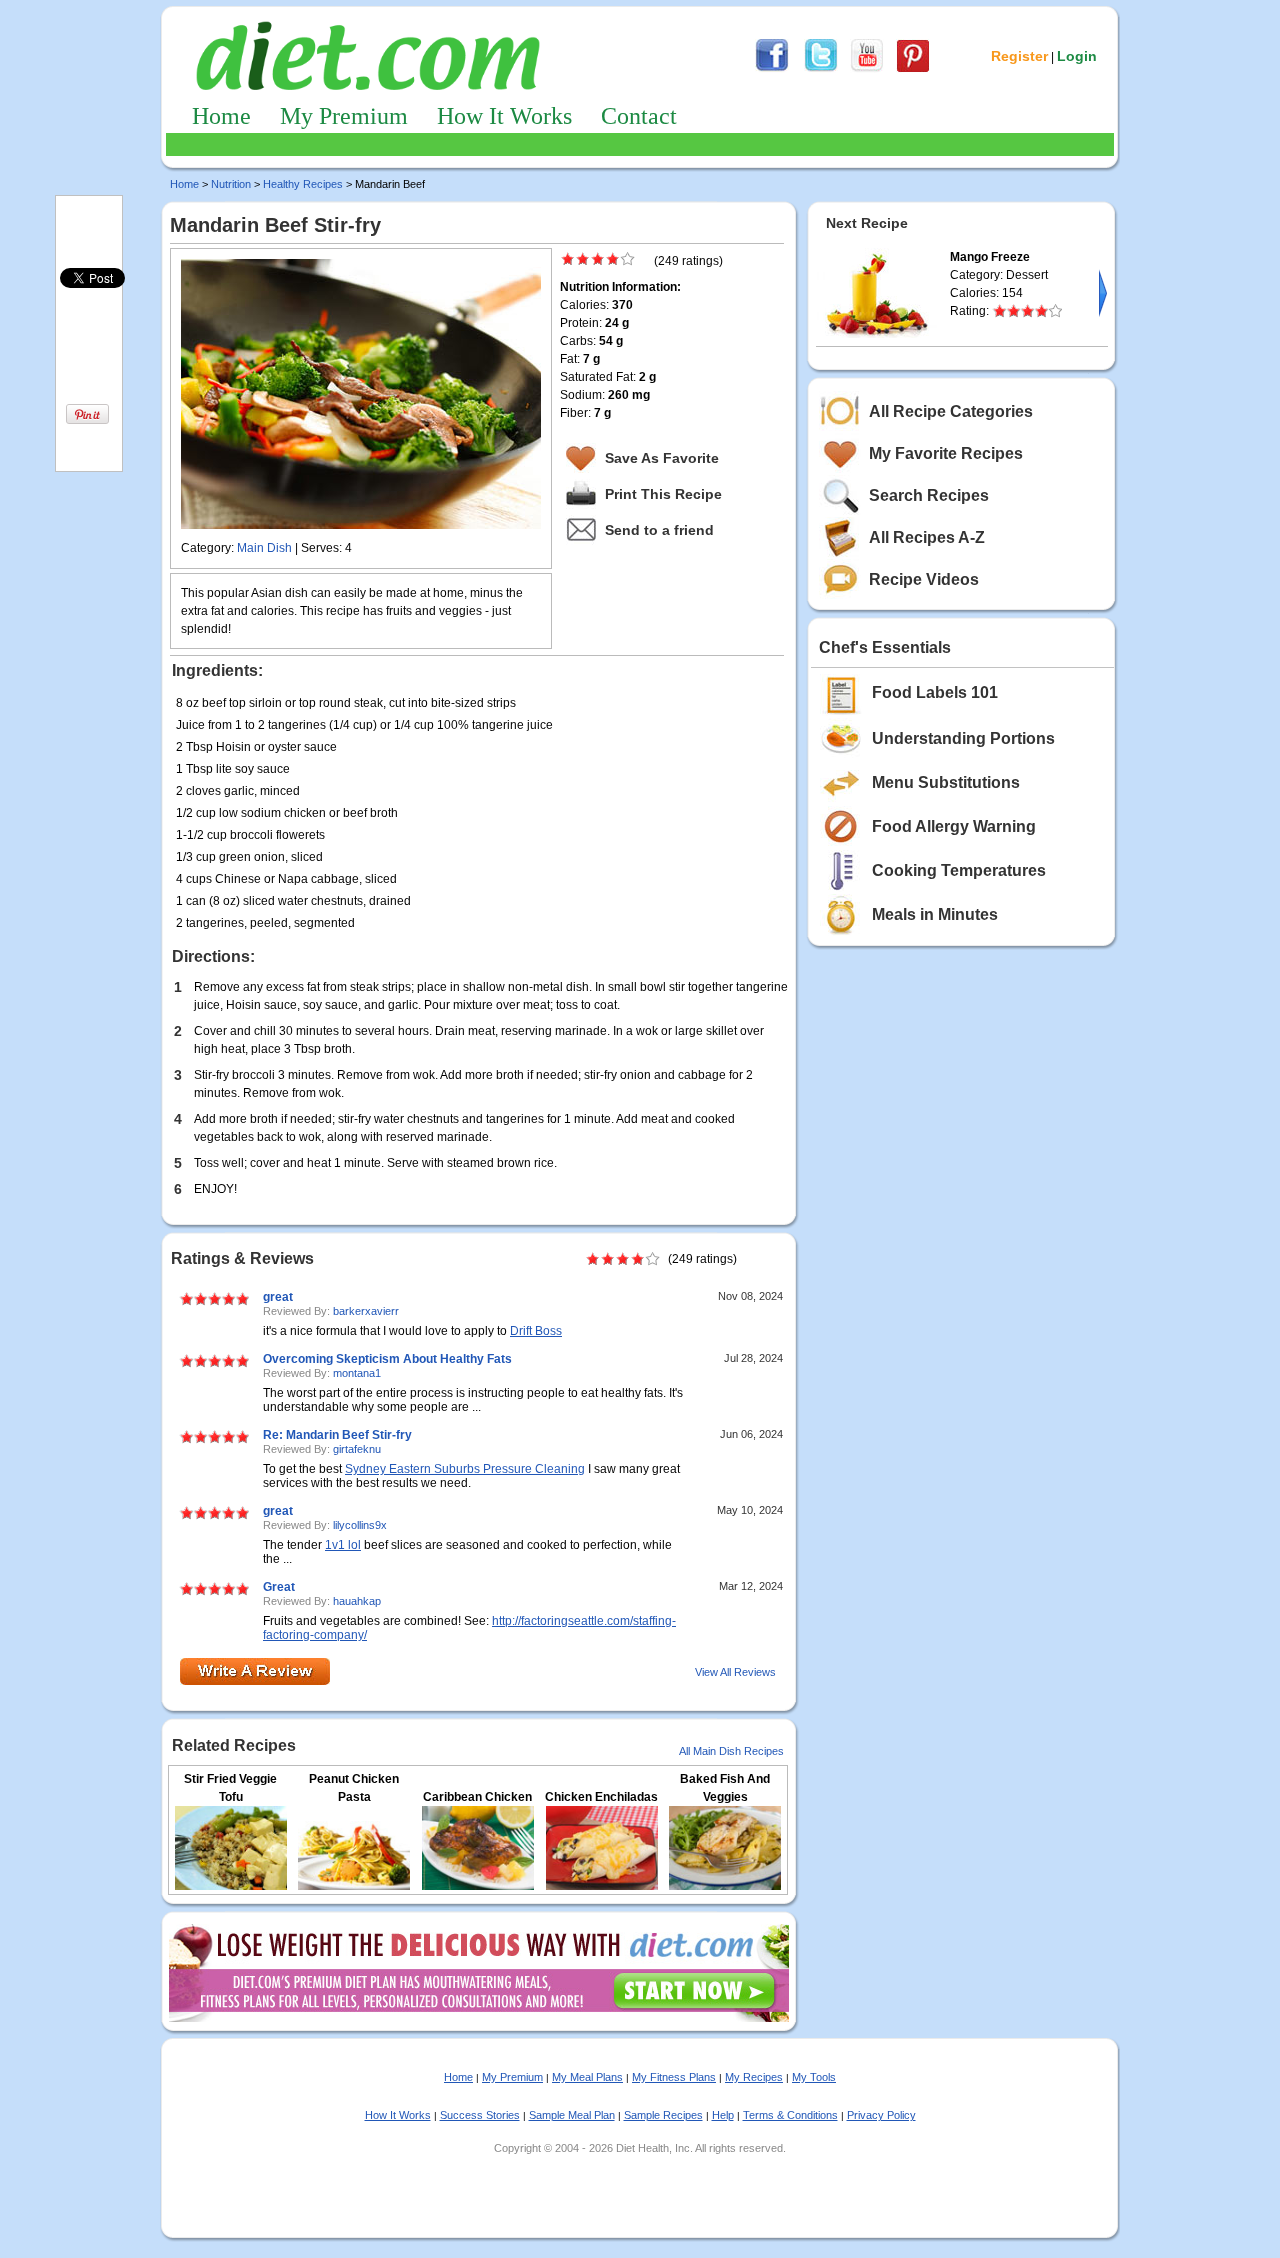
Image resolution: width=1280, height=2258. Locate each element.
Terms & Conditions (790, 2115)
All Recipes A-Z (927, 537)
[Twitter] (821, 69)
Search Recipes (929, 495)
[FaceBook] (772, 69)
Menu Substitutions (946, 782)
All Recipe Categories (951, 411)
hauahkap (357, 1601)
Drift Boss (536, 1331)
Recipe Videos (924, 579)
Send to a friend (659, 530)
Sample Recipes (663, 2115)
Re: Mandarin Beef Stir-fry (337, 1435)
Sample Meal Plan (572, 2115)
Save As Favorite (662, 458)
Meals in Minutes (935, 914)
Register (1019, 56)
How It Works (504, 116)
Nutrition (231, 184)
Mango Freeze (990, 257)
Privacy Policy (881, 2115)
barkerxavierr (366, 1311)
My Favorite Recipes (946, 453)
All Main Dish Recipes (731, 1751)
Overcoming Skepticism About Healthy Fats (387, 1359)
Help (723, 2115)
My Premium (344, 116)
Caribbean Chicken (477, 1797)
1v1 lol (343, 1545)
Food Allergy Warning (954, 826)
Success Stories (480, 2115)
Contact (639, 116)
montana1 (357, 1373)
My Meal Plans (587, 2077)
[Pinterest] (913, 69)
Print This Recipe (663, 494)
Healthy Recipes (303, 184)
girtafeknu (357, 1449)
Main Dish (264, 548)
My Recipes (754, 2077)
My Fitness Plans (674, 2077)
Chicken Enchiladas (601, 1797)
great (278, 1297)
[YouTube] (867, 69)
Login (1077, 56)
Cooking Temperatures (959, 870)
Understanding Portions (963, 738)
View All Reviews (735, 1672)
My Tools (814, 2077)
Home (221, 116)
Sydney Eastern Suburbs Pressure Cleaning (465, 1469)
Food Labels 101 (935, 692)
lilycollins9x (360, 1525)
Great (279, 1587)
